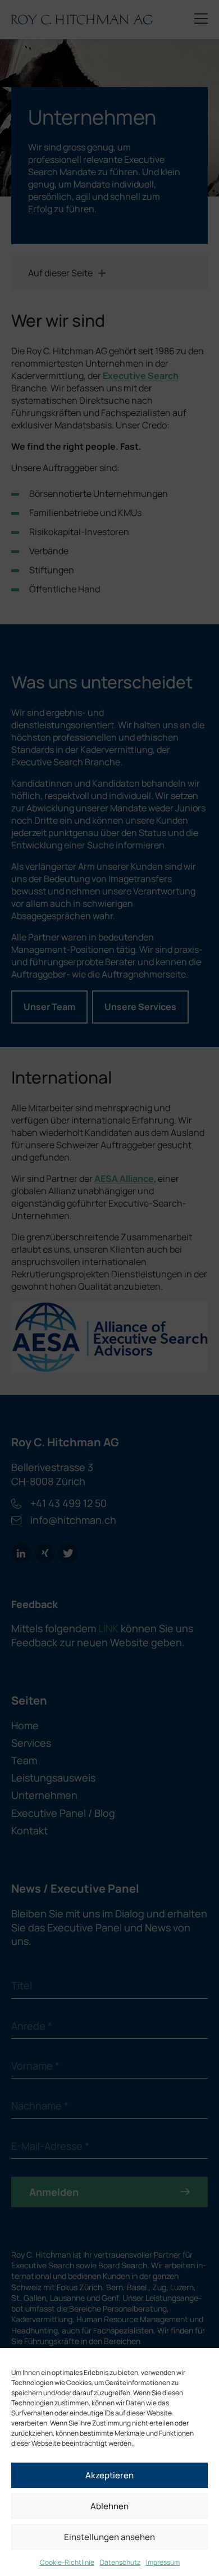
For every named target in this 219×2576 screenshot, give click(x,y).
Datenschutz (120, 2562)
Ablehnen (109, 2506)
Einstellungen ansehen (109, 2537)
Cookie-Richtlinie (67, 2562)
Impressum (163, 2562)
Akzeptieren (109, 2475)
